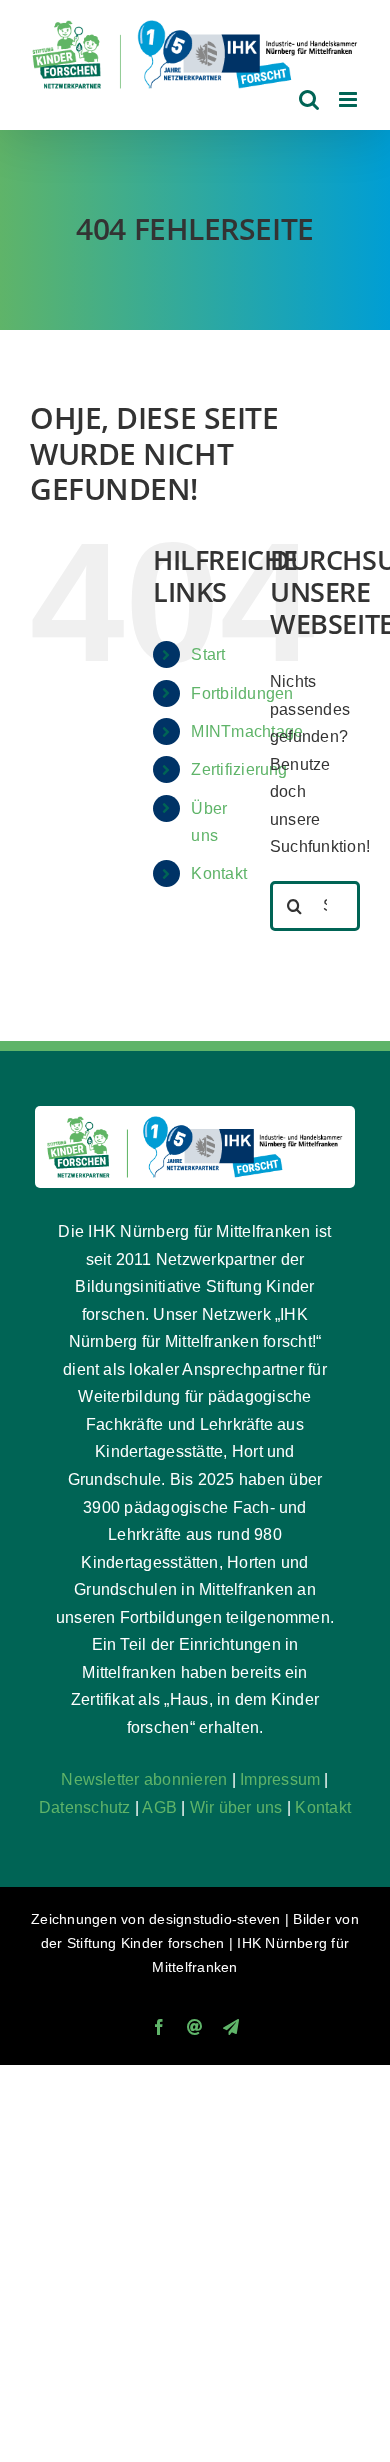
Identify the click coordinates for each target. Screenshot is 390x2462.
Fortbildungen (242, 693)
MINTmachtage (247, 731)
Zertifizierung (239, 769)
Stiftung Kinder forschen (146, 1943)
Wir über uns (236, 1807)
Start (208, 654)
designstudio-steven (215, 1919)
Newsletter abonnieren (144, 1779)
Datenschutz (85, 1807)
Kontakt (219, 873)
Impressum (280, 1779)
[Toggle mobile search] (309, 99)
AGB (159, 1807)
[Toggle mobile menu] (349, 99)
